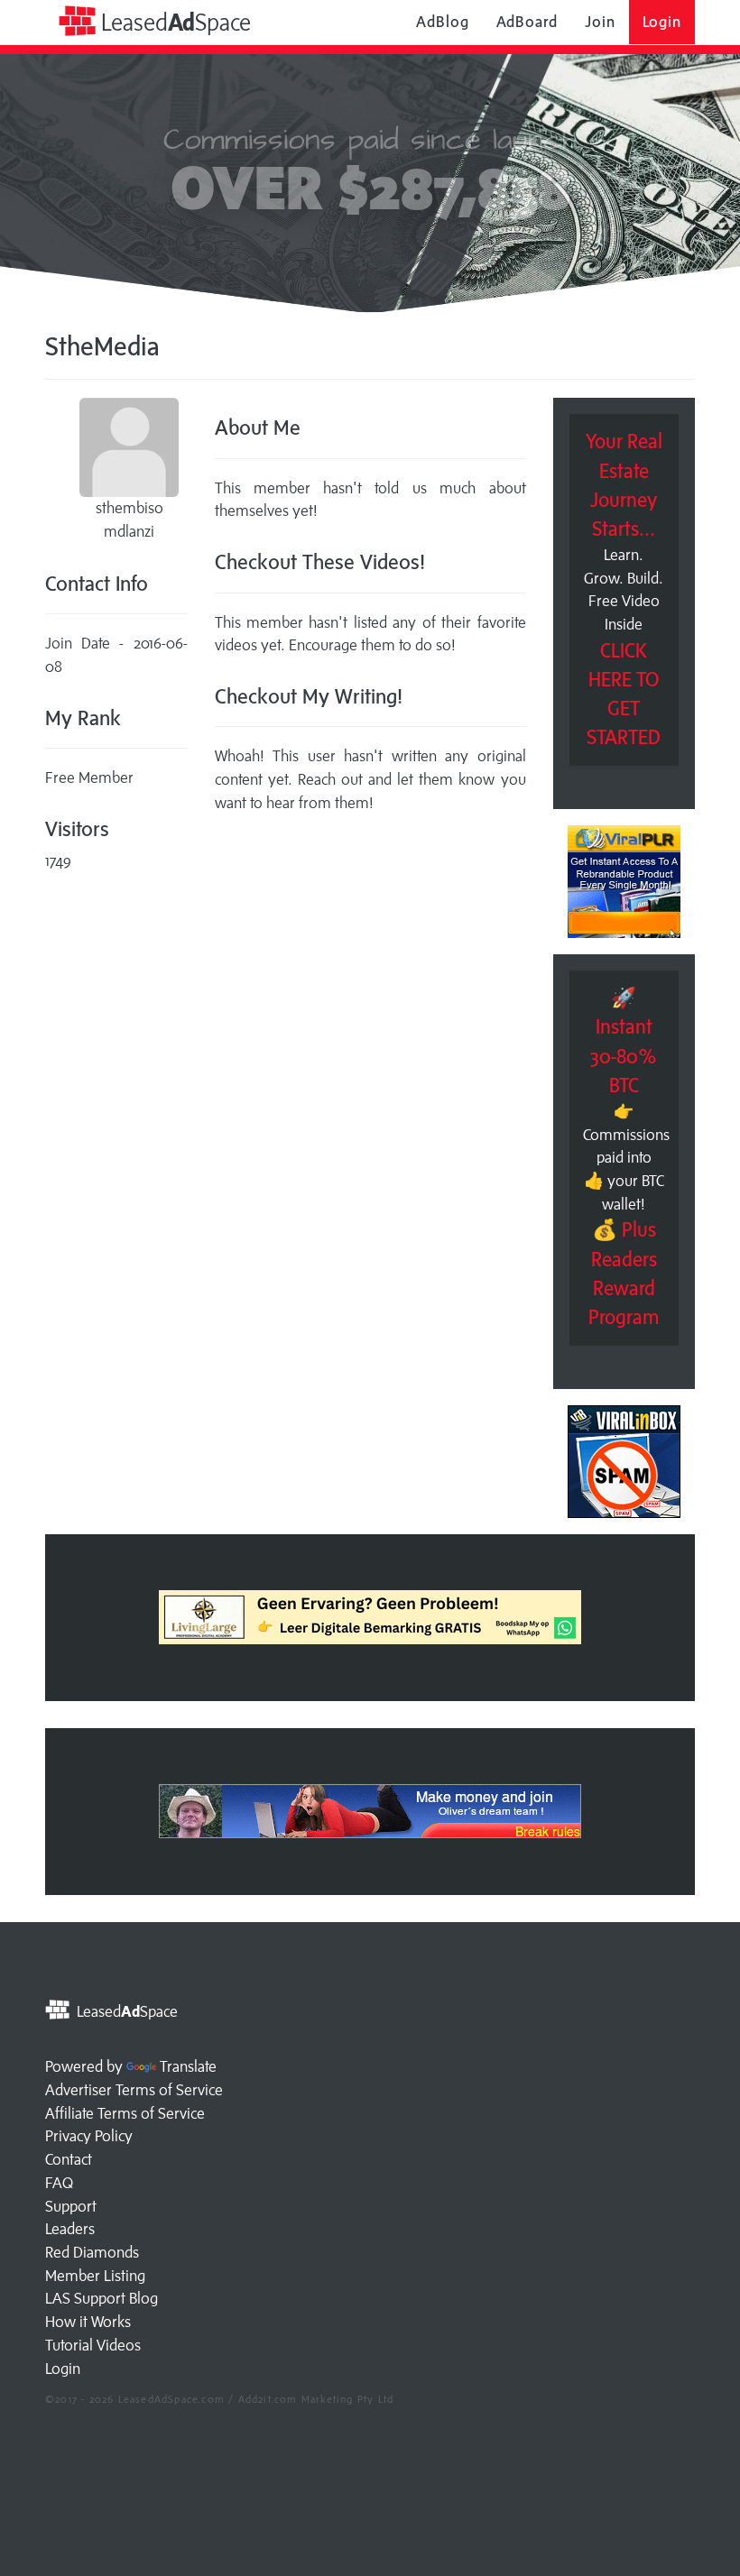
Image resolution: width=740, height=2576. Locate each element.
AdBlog (442, 22)
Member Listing (95, 2276)
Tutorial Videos (93, 2345)
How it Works (88, 2322)
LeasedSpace (173, 22)
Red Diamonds (92, 2252)
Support (71, 2206)
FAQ (59, 2183)
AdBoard (527, 22)
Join (600, 22)
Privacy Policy (89, 2136)
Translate (188, 2066)
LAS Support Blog (102, 2298)
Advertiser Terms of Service (134, 2090)
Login (662, 22)
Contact (69, 2159)
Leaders (70, 2229)
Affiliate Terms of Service (125, 2113)
